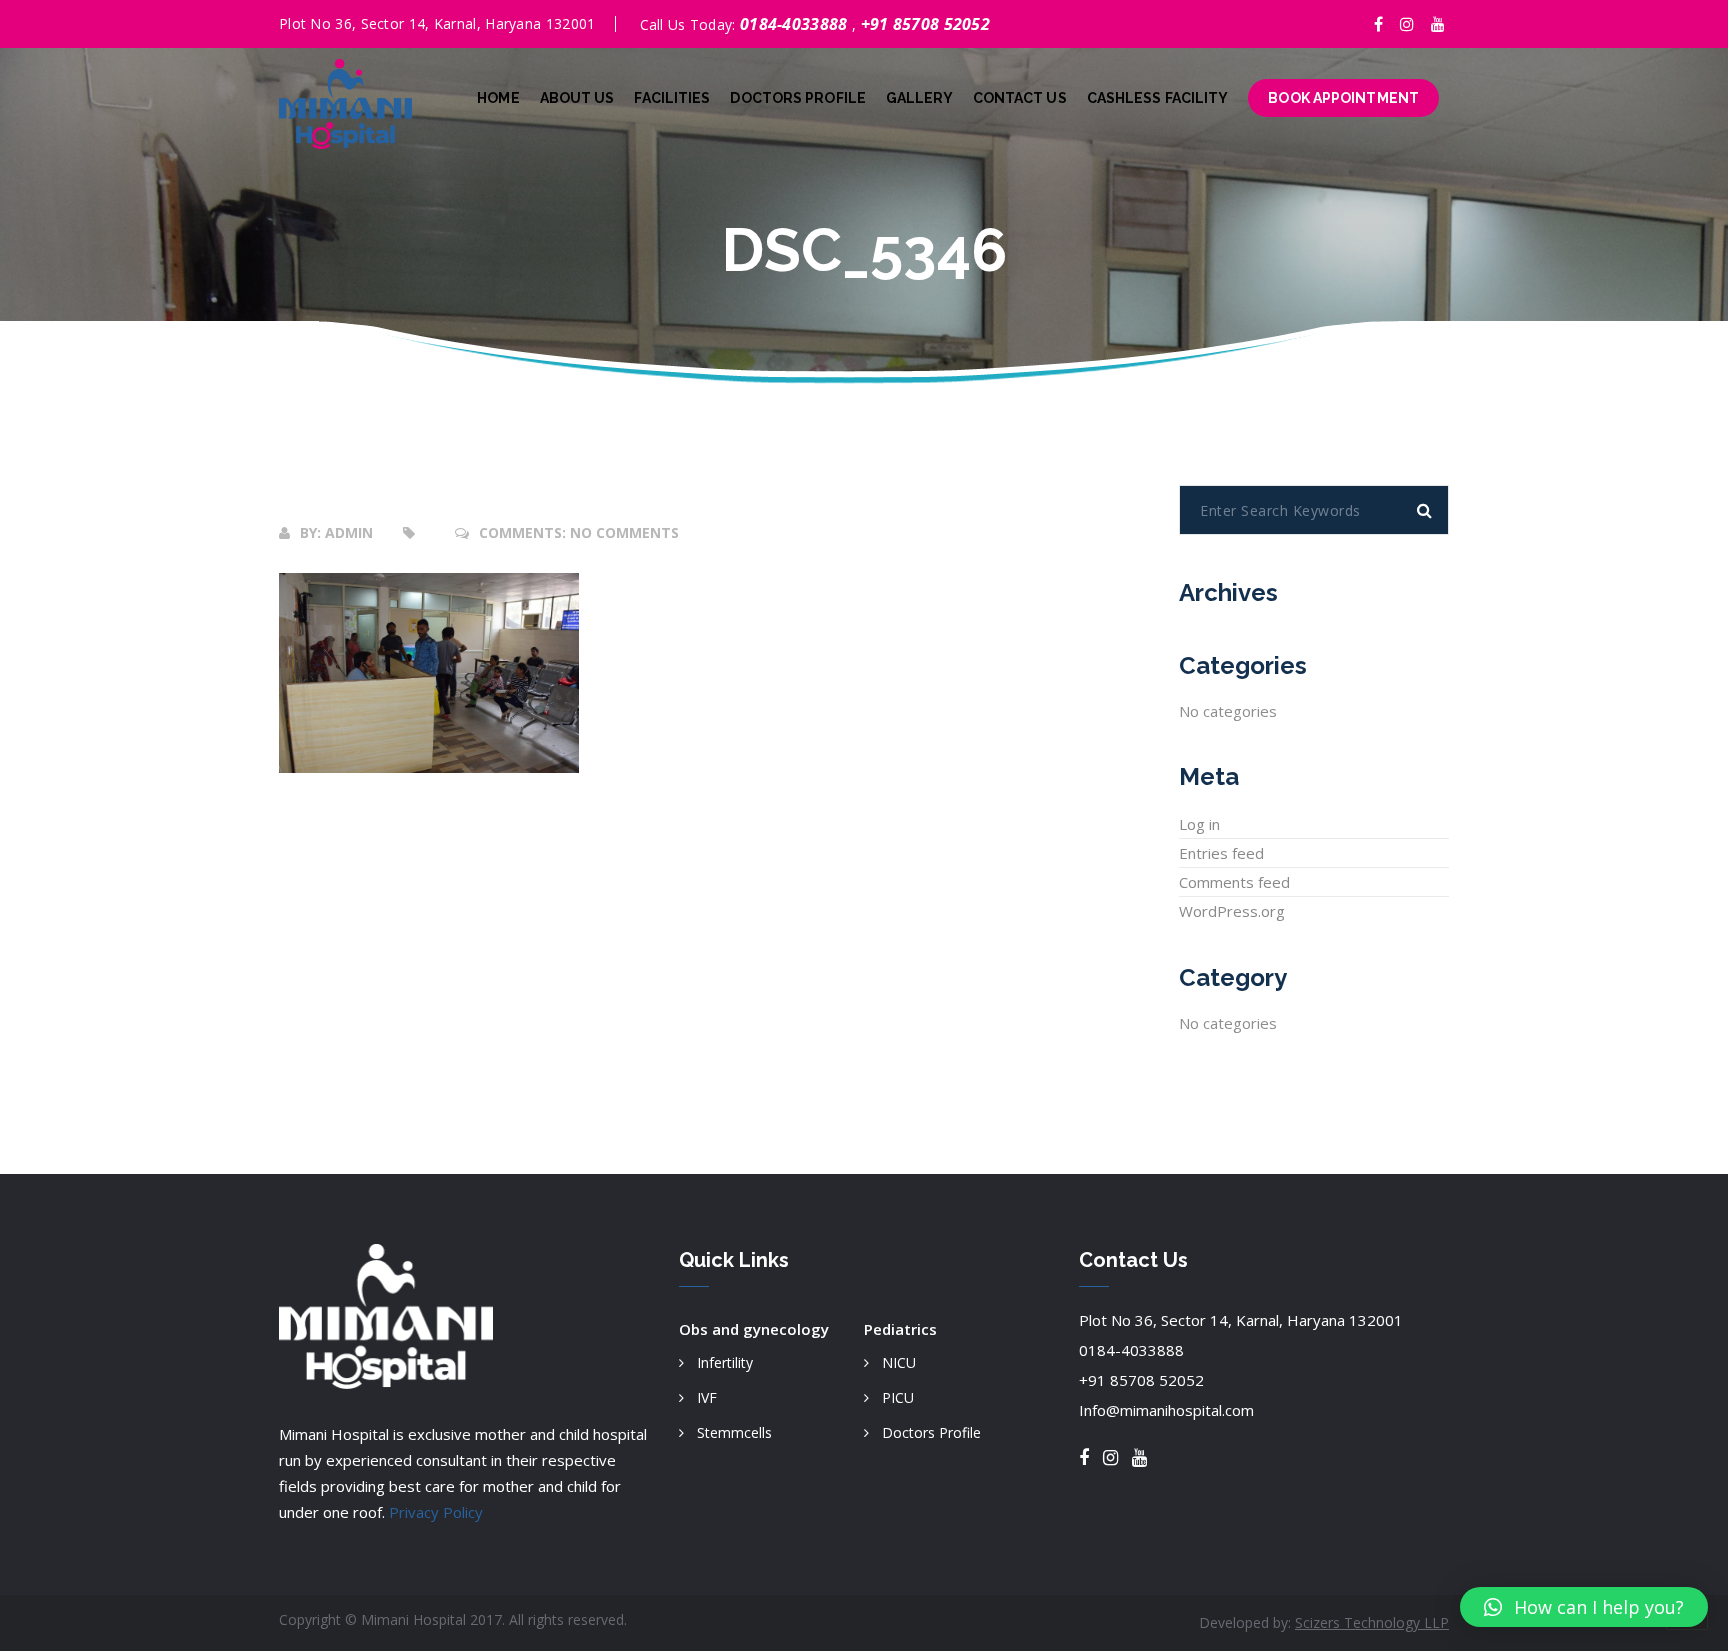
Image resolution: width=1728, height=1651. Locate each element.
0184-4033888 (796, 24)
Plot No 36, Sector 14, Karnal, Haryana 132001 (1241, 1320)
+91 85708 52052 (926, 24)
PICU (898, 1397)
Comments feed (1234, 882)
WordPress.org (1232, 911)
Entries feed (1221, 853)
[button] (1584, 1607)
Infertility (725, 1362)
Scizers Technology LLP (1372, 1622)
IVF (707, 1397)
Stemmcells (734, 1432)
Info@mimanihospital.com (1166, 1410)
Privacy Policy (436, 1512)
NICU (899, 1362)
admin (349, 532)
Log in (1199, 824)
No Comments (624, 532)
